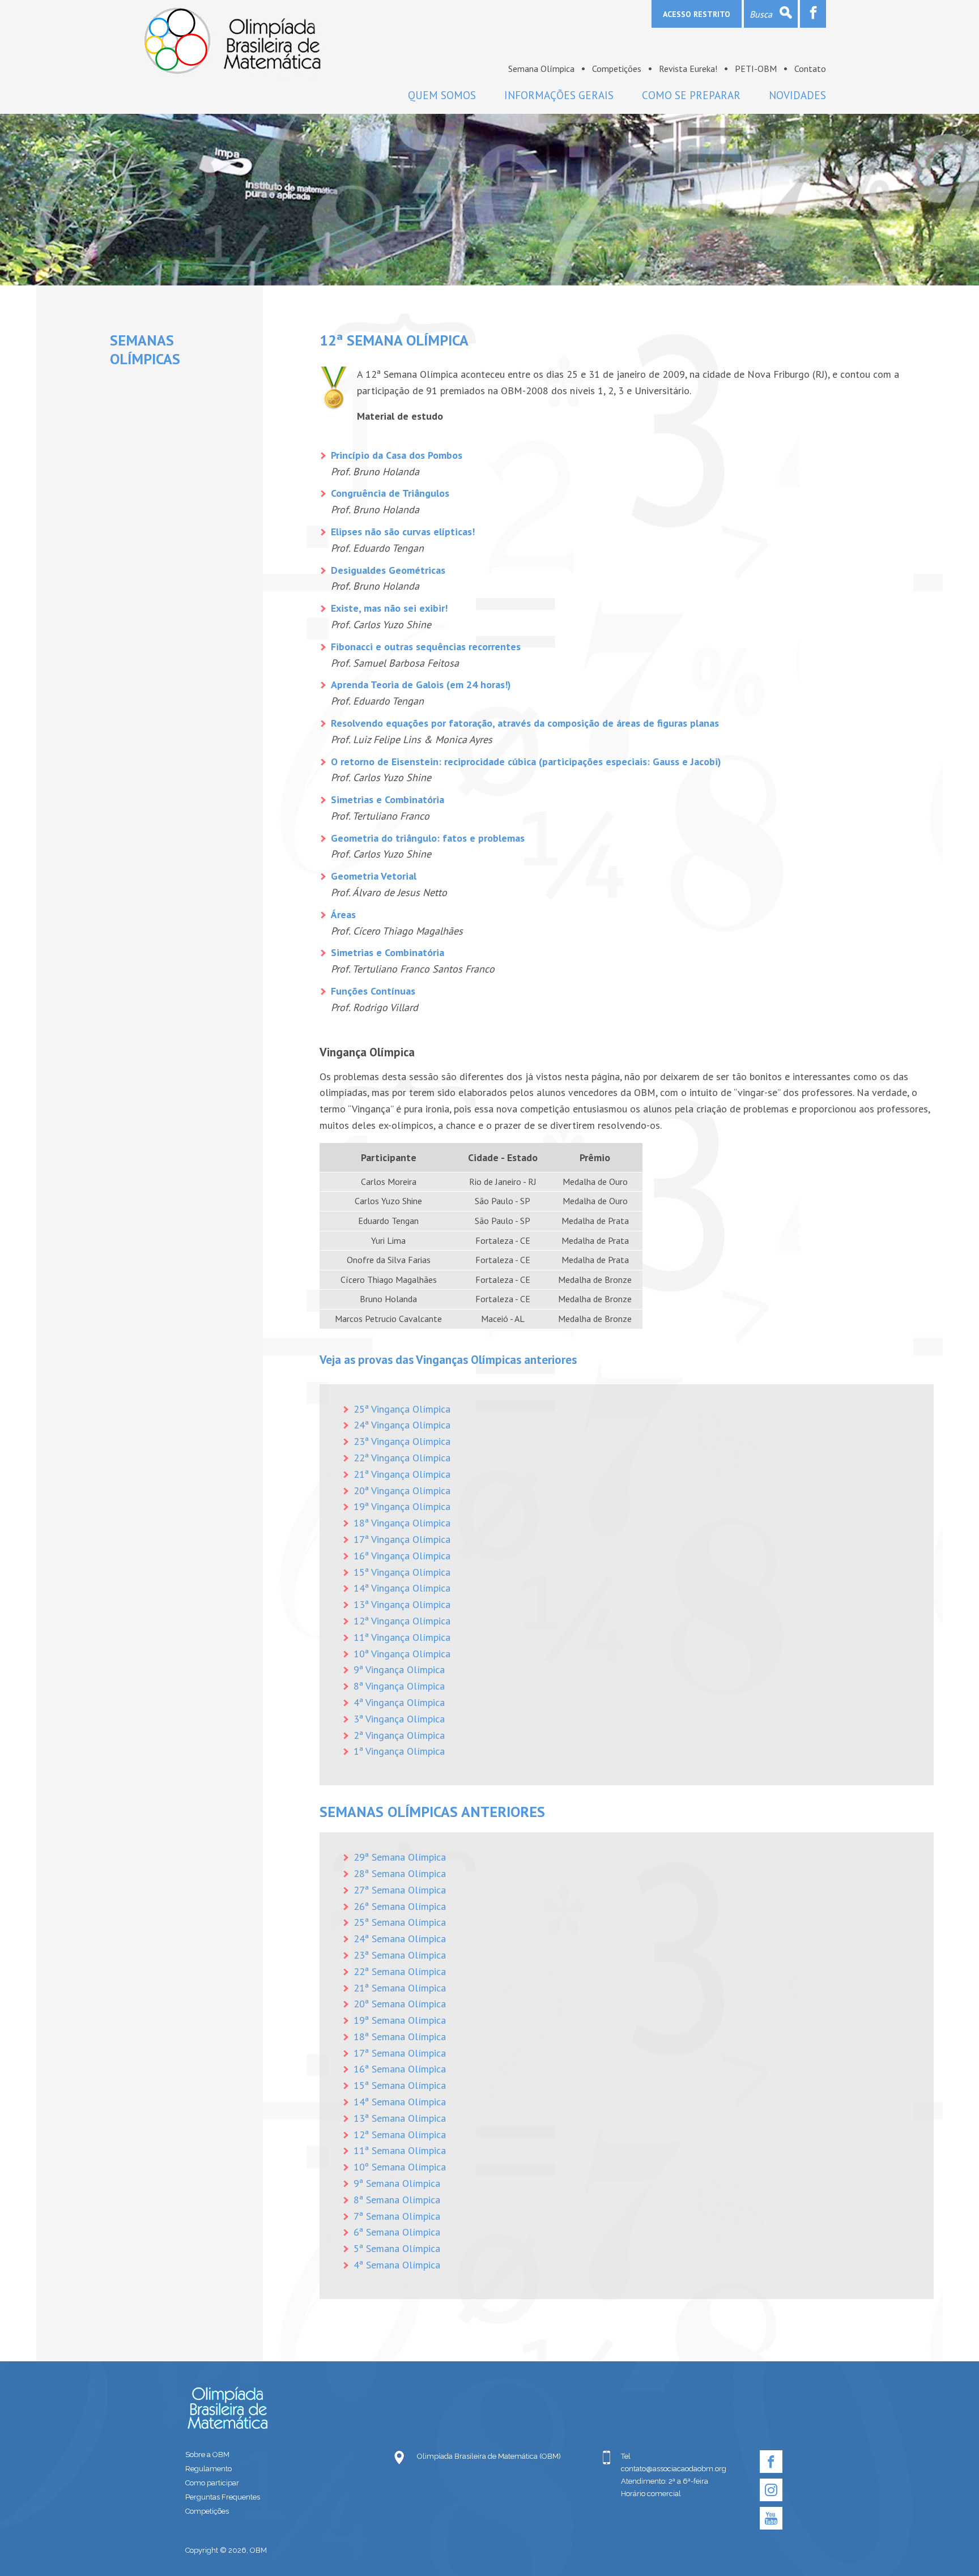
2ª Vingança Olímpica (399, 1735)
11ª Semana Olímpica (400, 2150)
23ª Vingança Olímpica (402, 1441)
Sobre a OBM (207, 2455)
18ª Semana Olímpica (400, 2037)
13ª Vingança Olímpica (402, 1604)
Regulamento (208, 2469)
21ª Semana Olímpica (400, 1988)
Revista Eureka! (688, 69)
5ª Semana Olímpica (397, 2248)
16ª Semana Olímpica (400, 2069)
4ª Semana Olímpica (397, 2265)
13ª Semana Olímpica (400, 2118)
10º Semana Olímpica (400, 2167)
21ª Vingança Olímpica (402, 1474)
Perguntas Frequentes (223, 2497)
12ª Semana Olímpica (400, 2134)
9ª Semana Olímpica (397, 2183)
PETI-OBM (756, 69)
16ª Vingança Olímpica (402, 1556)
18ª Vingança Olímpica (402, 1523)
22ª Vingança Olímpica (402, 1458)
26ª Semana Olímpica (400, 1906)
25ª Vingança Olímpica (402, 1409)
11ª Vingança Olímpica (402, 1637)
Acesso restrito (697, 14)
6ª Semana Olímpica (397, 2232)
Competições (617, 69)
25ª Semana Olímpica (400, 1922)
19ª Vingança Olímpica (402, 1506)
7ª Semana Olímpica (397, 2216)
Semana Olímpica (541, 69)
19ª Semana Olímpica (400, 2020)
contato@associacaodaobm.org (674, 2469)
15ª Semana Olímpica (400, 2085)
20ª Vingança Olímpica (402, 1490)
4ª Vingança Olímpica (399, 1702)
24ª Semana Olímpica (400, 1939)
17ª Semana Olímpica (400, 2053)
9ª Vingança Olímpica (399, 1669)
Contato (810, 69)
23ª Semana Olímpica (400, 1955)
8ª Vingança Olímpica (399, 1686)
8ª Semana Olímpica (397, 2200)
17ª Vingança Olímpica (402, 1539)
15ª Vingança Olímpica (402, 1572)
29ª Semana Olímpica (400, 1857)
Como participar (212, 2483)
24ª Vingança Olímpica (402, 1425)
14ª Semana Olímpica (400, 2102)
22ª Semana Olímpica (400, 1971)
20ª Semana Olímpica (400, 2004)
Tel (626, 2456)
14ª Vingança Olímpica (402, 1588)
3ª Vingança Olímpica (399, 1719)
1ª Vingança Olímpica (399, 1751)
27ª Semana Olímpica (400, 1890)
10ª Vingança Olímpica (402, 1654)
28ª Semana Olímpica (400, 1873)
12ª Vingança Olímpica (402, 1621)
